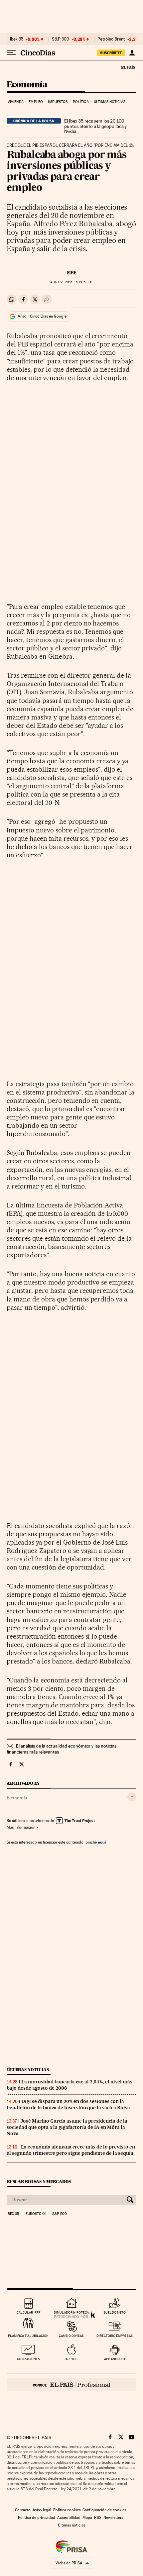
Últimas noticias (110, 102)
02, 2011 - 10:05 (71, 282)
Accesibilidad (69, 2518)
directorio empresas (115, 2336)
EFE (72, 273)
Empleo (36, 102)
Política (81, 102)
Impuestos (58, 102)
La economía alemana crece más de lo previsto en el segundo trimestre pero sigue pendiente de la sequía (71, 2150)
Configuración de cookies (104, 2510)
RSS (98, 2518)
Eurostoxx (36, 2214)
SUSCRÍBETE (111, 53)
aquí (102, 1842)
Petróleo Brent (111, 39)
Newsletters (113, 2518)
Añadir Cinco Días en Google (42, 316)
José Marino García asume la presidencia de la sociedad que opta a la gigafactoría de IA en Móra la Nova (67, 2127)
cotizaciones (28, 2359)
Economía (27, 85)
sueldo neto (115, 2312)
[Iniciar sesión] (132, 53)
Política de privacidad (37, 2518)
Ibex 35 (17, 39)
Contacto (23, 2510)
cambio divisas (71, 2336)
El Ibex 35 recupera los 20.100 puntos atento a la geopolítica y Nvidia (95, 126)
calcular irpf (28, 2312)
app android (115, 2359)
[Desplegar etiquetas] (132, 1797)
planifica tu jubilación (28, 2336)
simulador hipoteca (71, 2312)
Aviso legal (42, 2510)
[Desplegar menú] (11, 53)
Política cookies (67, 2510)
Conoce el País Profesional (71, 2385)
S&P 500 (61, 39)
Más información (21, 1827)
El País (128, 67)
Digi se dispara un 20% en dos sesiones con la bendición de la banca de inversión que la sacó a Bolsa (68, 2104)
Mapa (87, 2518)
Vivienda (16, 102)
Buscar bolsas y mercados (39, 2182)
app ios (71, 2359)
